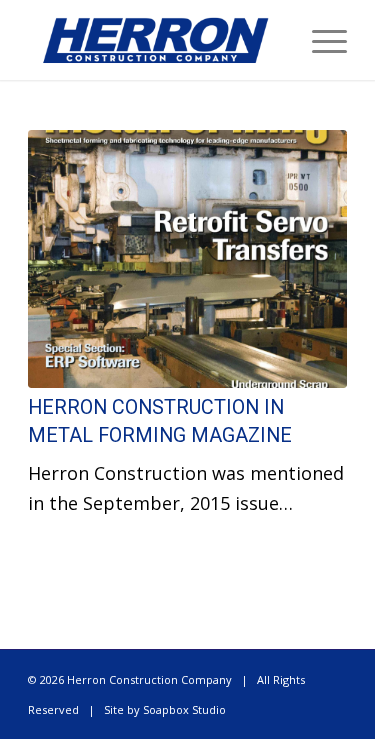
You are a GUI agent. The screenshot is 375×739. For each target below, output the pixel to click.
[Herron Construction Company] (155, 40)
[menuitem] (319, 40)
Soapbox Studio (184, 709)
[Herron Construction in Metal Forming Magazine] (187, 259)
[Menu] (319, 40)
